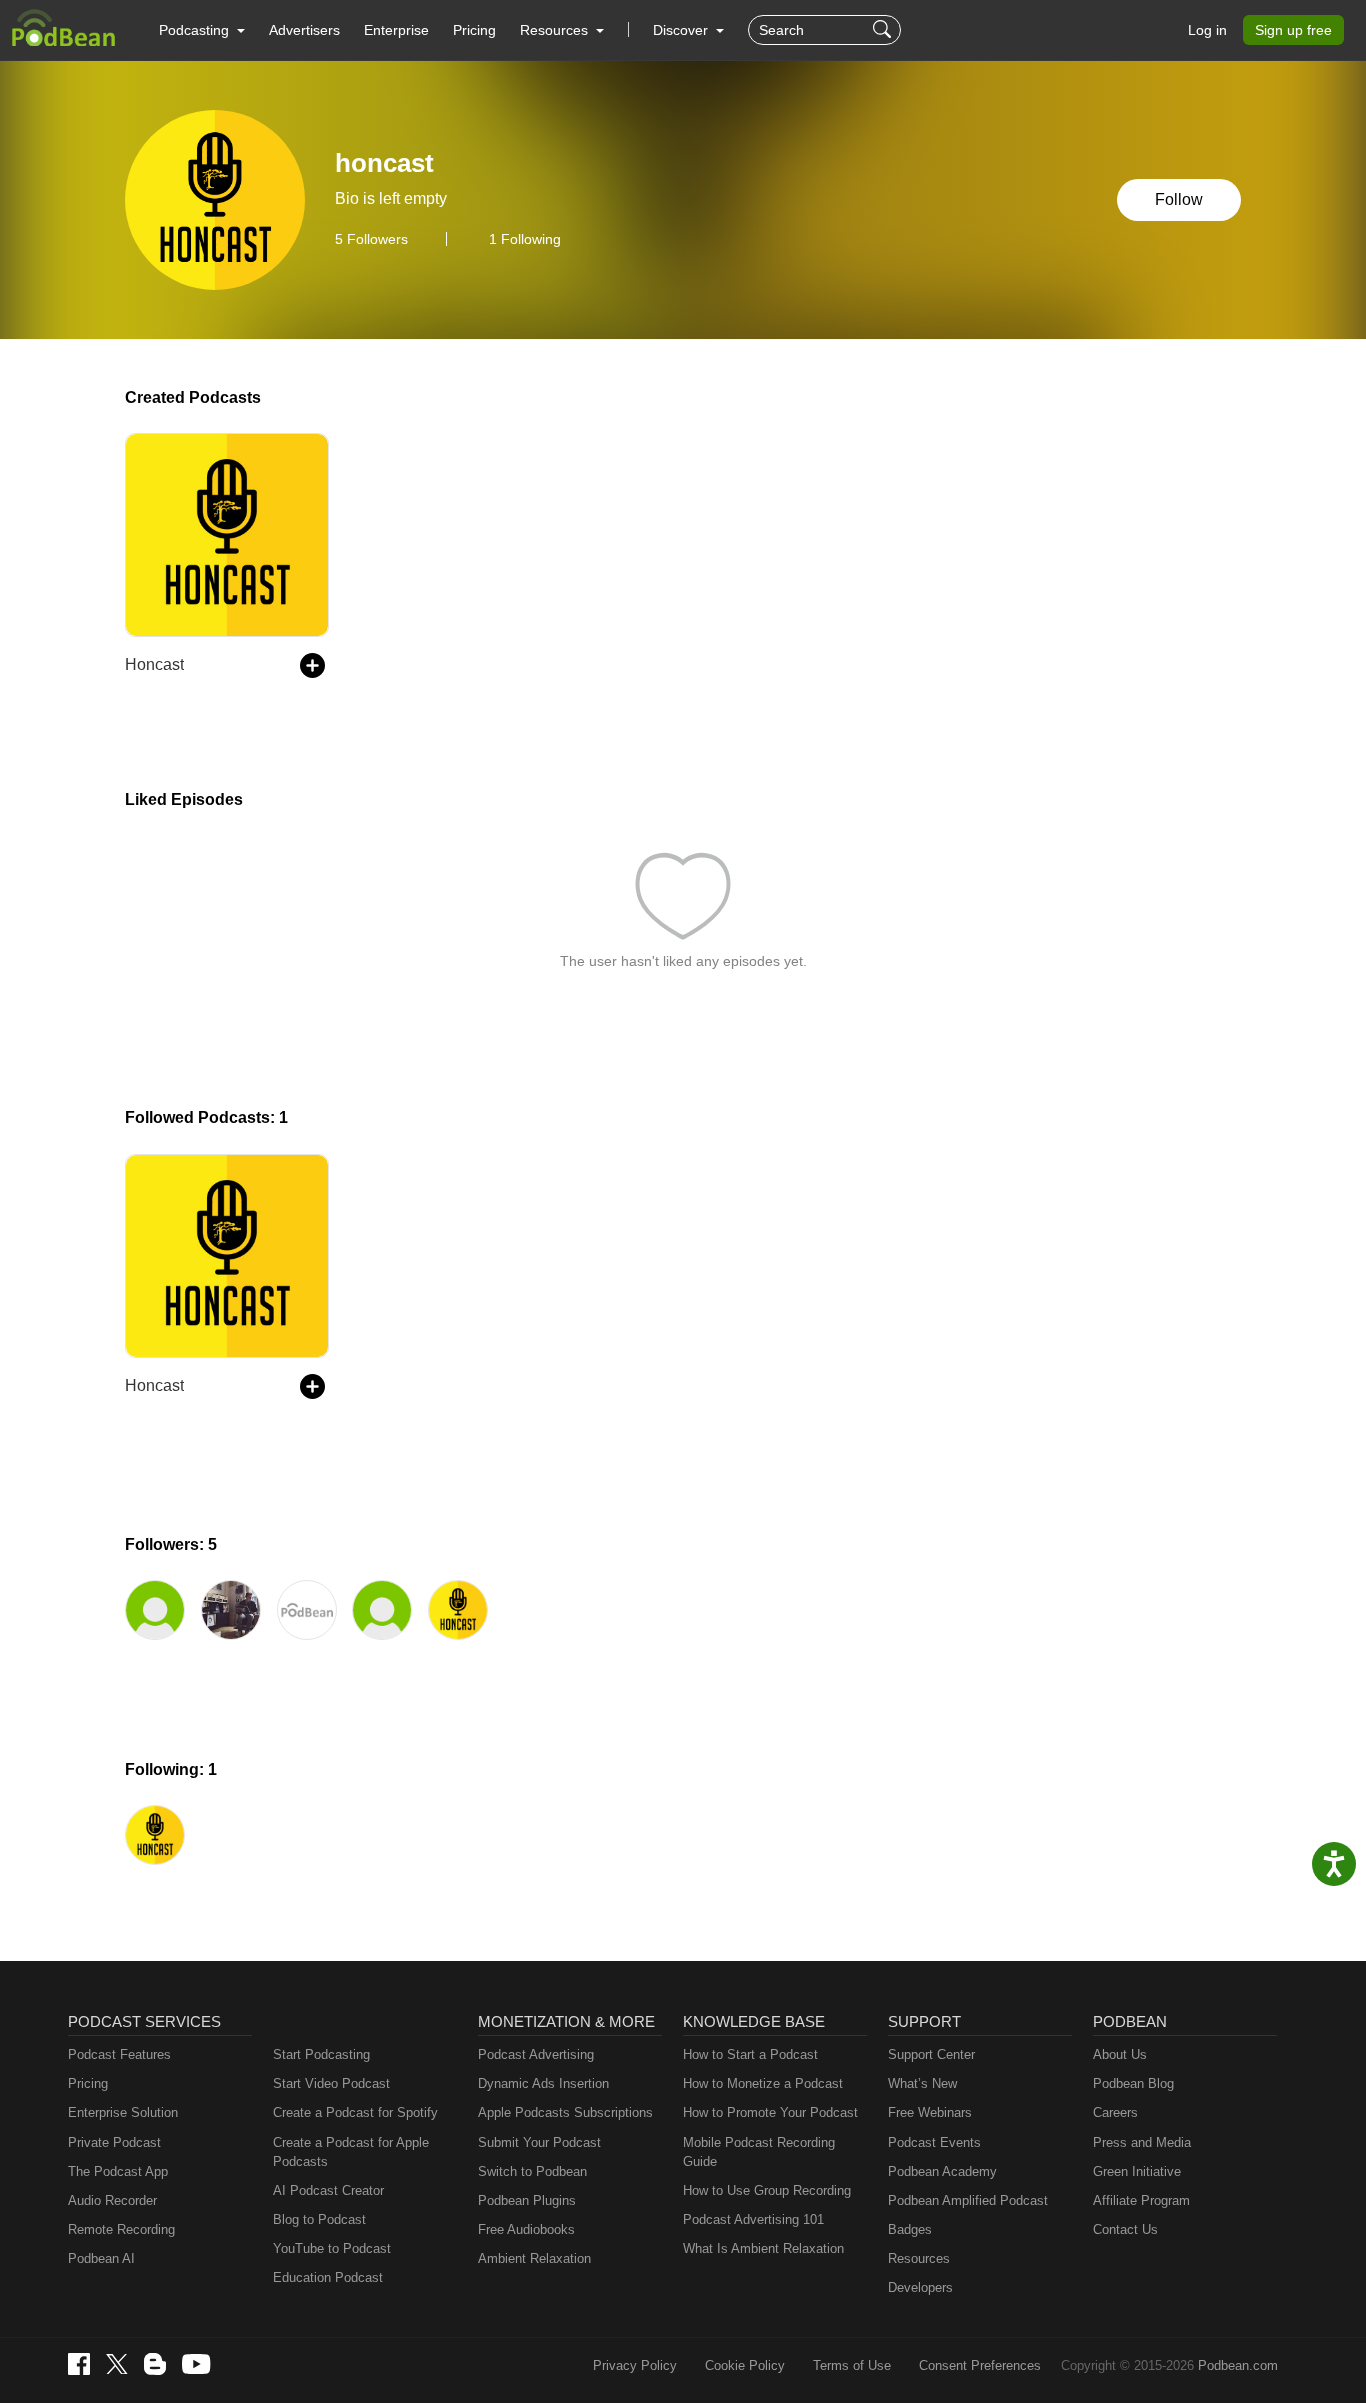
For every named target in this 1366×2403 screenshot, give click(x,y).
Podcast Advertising (536, 2054)
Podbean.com (1238, 2365)
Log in (1207, 30)
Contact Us (1125, 2229)
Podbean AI (101, 2258)
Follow (1179, 199)
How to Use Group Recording (767, 2190)
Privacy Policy (635, 2365)
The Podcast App (118, 2171)
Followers (371, 239)
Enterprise (396, 30)
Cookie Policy (745, 2365)
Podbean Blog (1133, 2083)
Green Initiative (1137, 2171)
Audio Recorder (112, 2200)
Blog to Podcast (319, 2219)
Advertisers (304, 30)
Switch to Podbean (532, 2171)
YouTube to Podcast (332, 2248)
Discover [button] (682, 30)
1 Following (525, 239)
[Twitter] (117, 2364)
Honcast (154, 664)
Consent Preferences (980, 2365)
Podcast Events (934, 2142)
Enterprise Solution (123, 2112)
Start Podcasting (321, 2054)
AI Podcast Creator (328, 2190)
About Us (1120, 2054)
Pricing (474, 30)
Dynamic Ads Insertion (543, 2083)
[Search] (884, 30)
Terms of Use (852, 2365)
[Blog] (155, 2364)
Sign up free (1293, 30)
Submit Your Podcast (539, 2142)
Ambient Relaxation (534, 2258)
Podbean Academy (942, 2171)
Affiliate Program (1141, 2200)
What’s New (922, 2083)
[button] (202, 30)
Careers (1115, 2112)
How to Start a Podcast (750, 2054)
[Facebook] (79, 2364)
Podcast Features (119, 2054)
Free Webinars (930, 2112)
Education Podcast (328, 2277)
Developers (920, 2287)
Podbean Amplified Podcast (968, 2200)
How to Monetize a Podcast (763, 2083)
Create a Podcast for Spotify (355, 2112)
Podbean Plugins (527, 2200)
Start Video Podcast (331, 2083)
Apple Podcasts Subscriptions (565, 2112)
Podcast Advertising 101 (753, 2219)
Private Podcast (114, 2142)
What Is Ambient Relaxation (763, 2248)
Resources (919, 2258)
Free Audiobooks (526, 2229)
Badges (910, 2229)
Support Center (931, 2054)
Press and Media (1142, 2142)
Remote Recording (121, 2229)
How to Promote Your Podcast (770, 2112)
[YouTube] (196, 2364)
